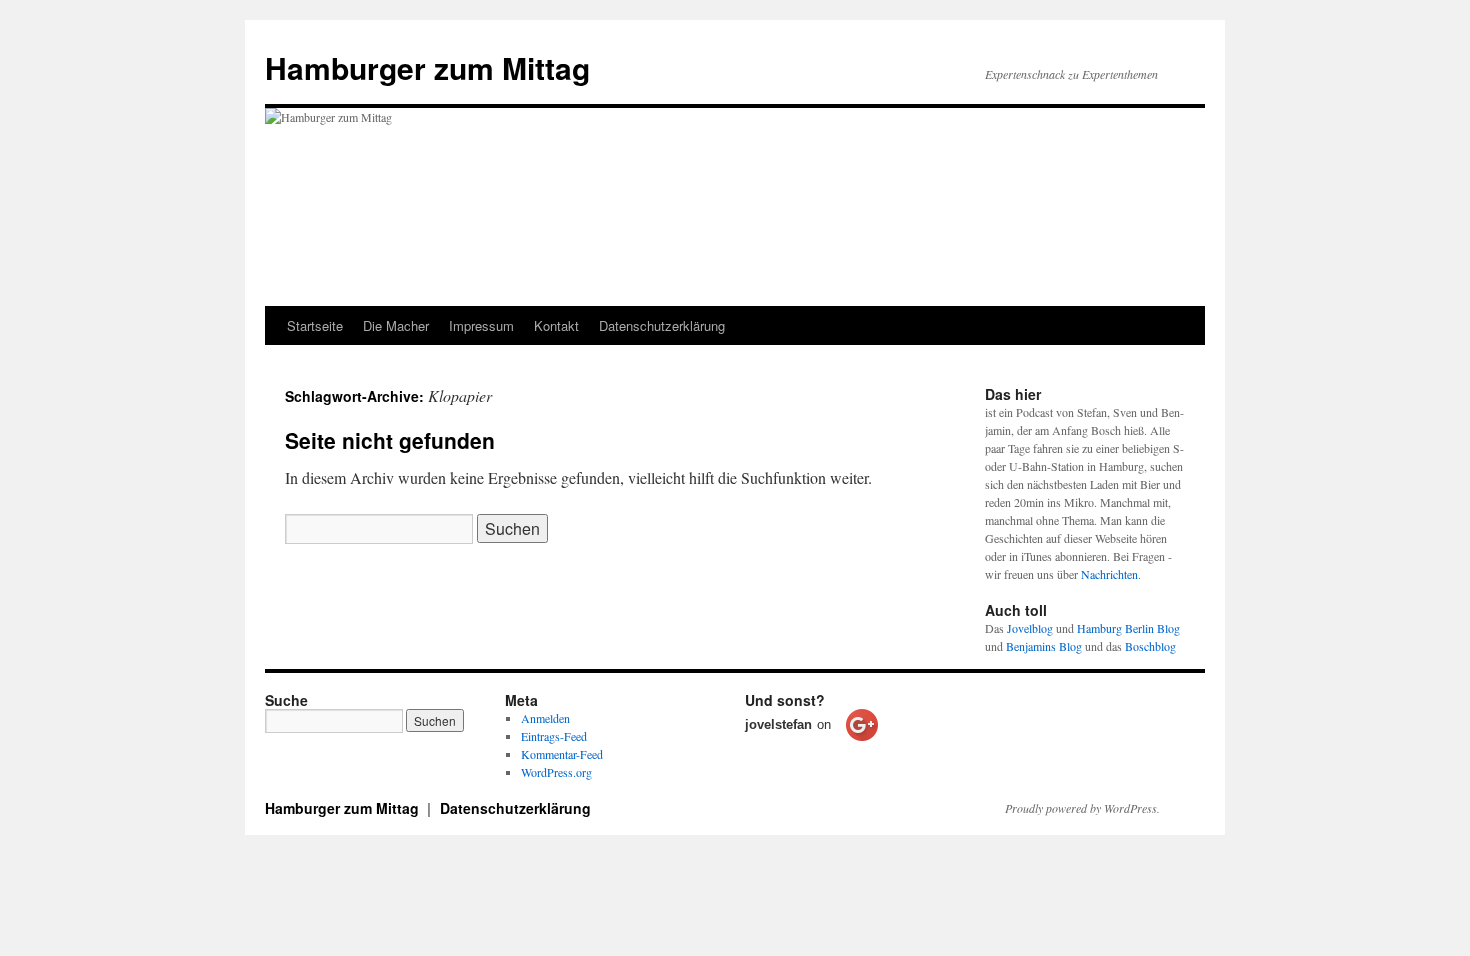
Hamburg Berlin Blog (1128, 628)
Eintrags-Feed (554, 736)
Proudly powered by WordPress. (1082, 808)
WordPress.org (556, 772)
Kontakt (556, 325)
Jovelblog (1030, 628)
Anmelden (545, 718)
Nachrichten (1109, 574)
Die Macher (396, 325)
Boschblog (1150, 646)
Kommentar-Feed (562, 754)
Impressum (481, 325)
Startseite (315, 325)
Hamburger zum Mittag (427, 67)
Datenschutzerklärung (662, 325)
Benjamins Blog (1044, 646)
